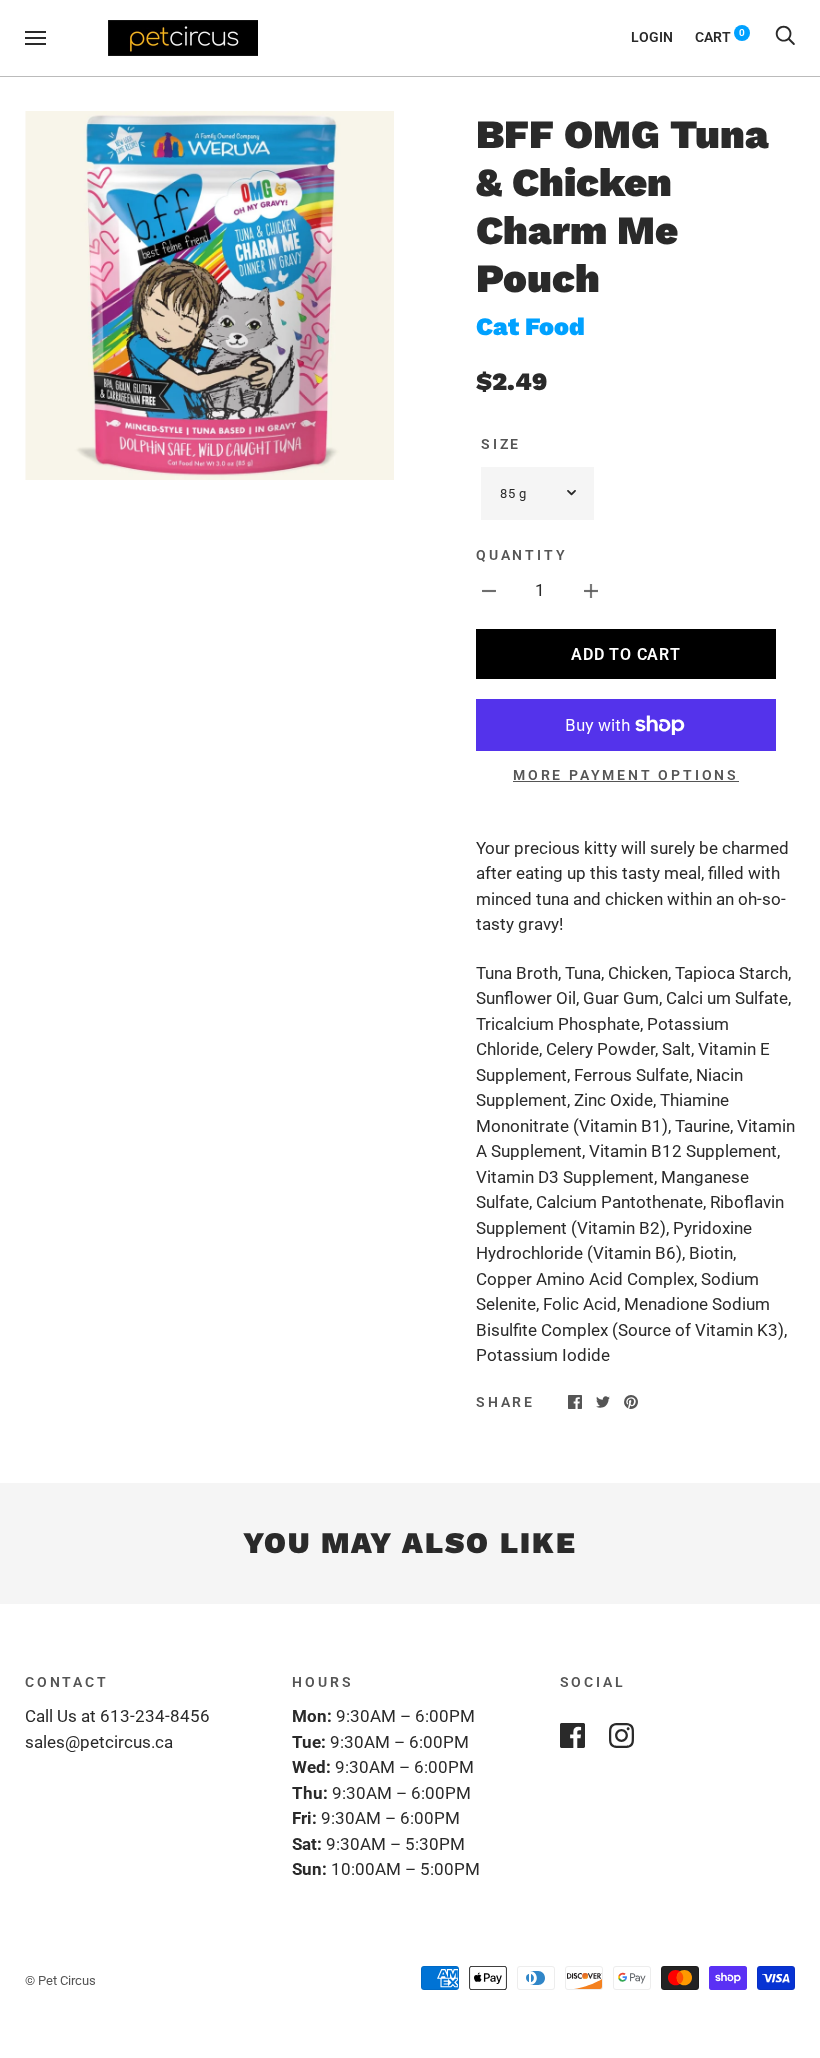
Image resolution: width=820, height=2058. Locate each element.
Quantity (521, 555)
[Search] (785, 37)
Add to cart (625, 654)
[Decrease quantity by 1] (489, 591)
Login (652, 37)
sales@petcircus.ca (99, 1742)
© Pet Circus (60, 1980)
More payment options (626, 775)
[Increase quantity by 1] (591, 591)
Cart (720, 37)
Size (501, 444)
